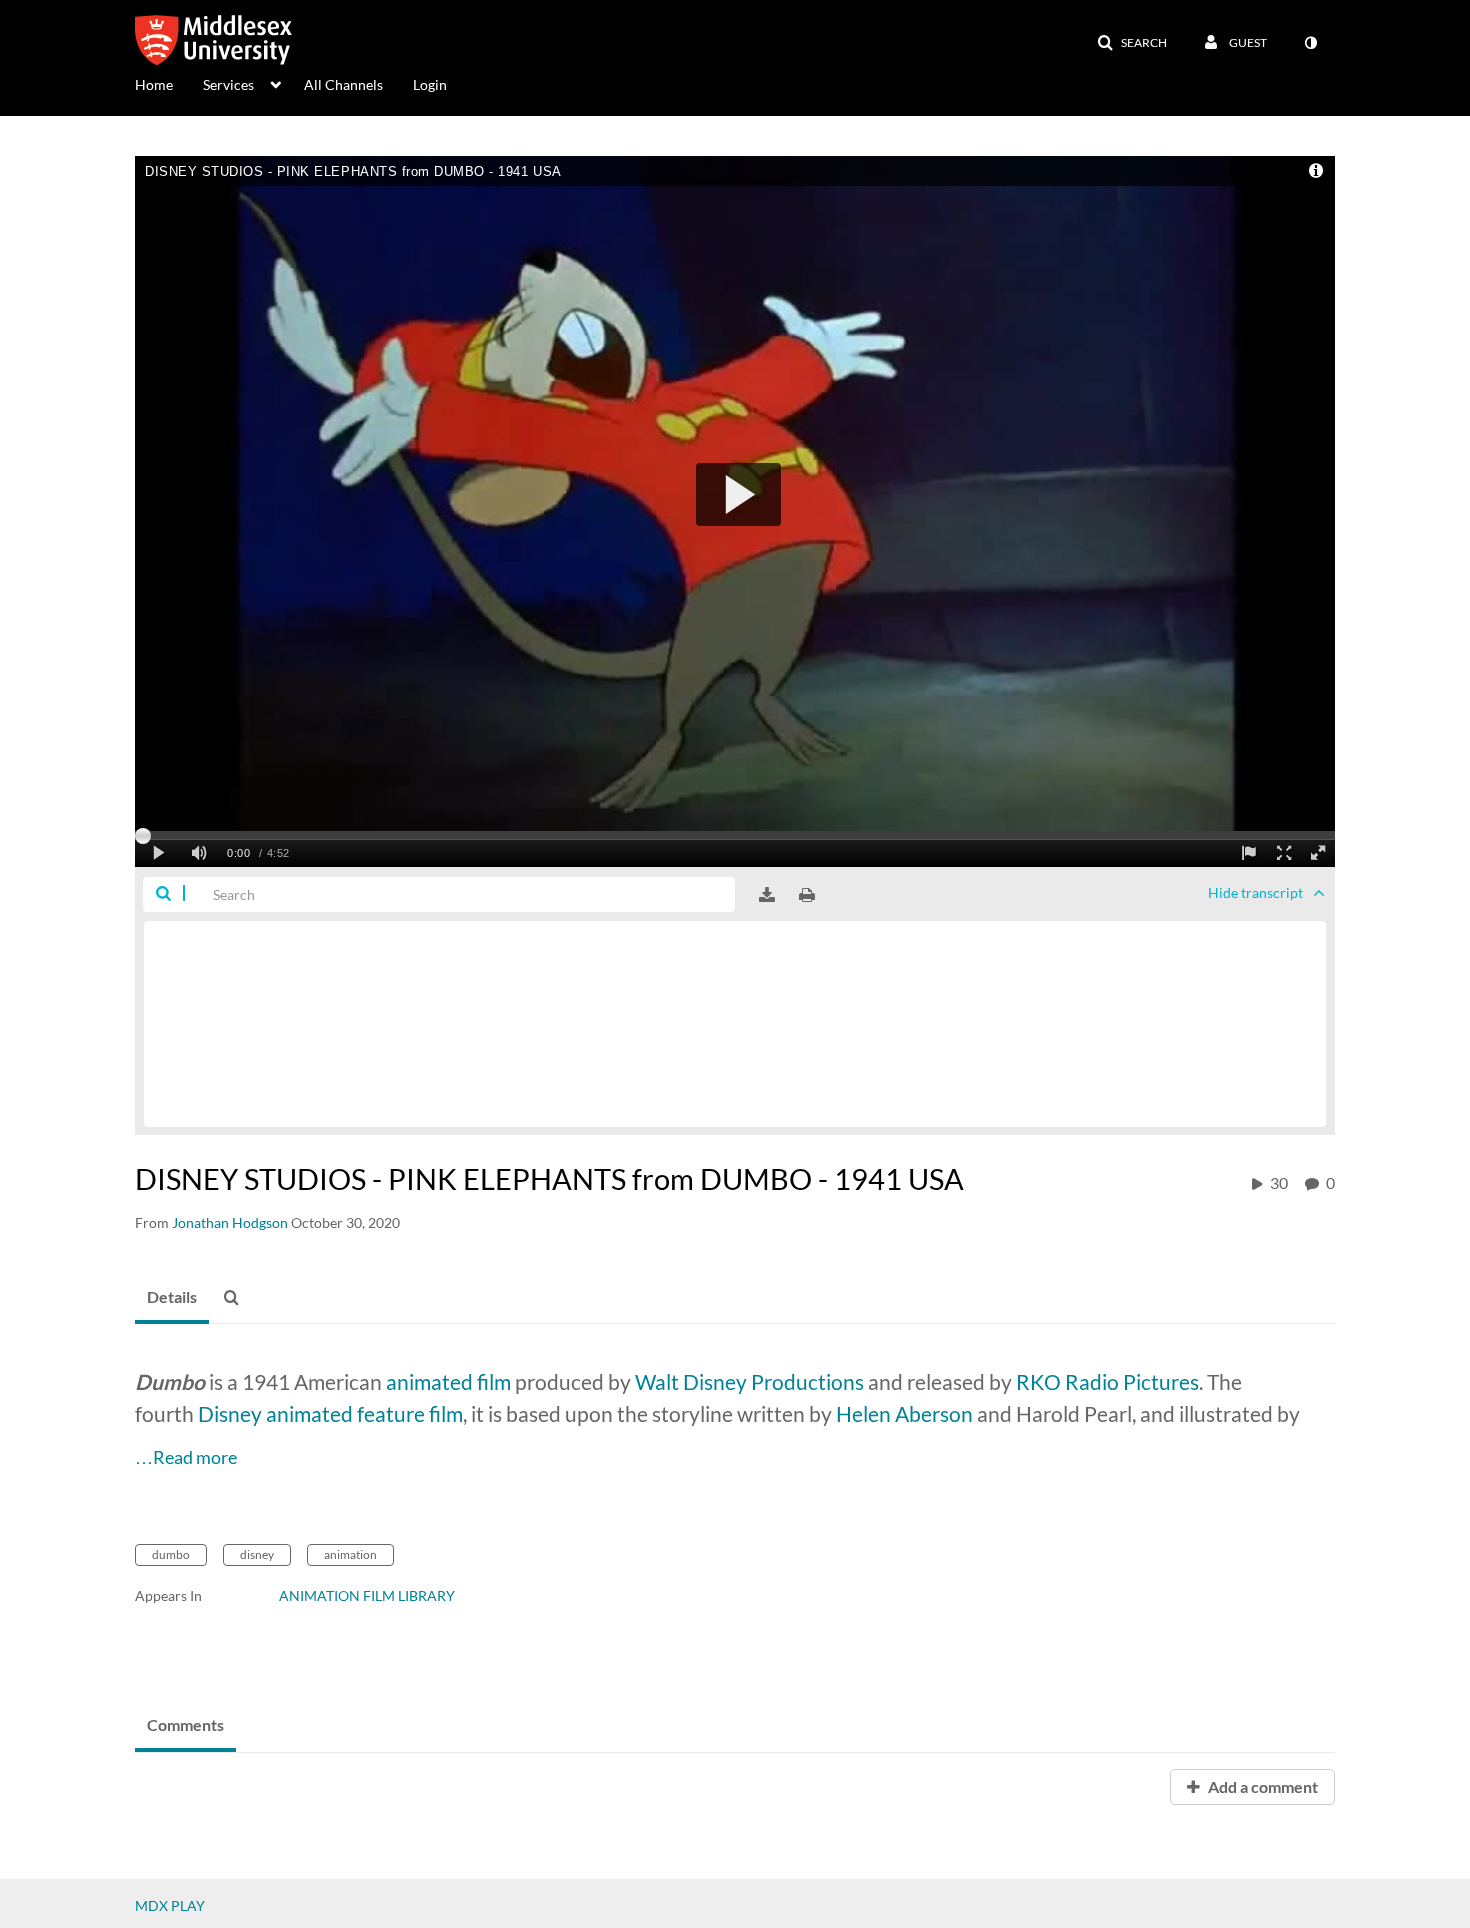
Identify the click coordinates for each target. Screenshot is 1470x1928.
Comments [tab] (185, 1724)
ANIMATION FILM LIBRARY (367, 1595)
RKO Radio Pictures (1107, 1381)
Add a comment (1261, 1786)
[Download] (767, 895)
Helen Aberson (904, 1413)
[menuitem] (169, 83)
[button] (1132, 43)
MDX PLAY (170, 1905)
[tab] (172, 1298)
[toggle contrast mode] (1310, 43)
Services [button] (228, 84)
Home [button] (154, 84)
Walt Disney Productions (749, 1381)
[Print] (807, 895)
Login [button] (430, 84)
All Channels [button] (343, 84)
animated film (448, 1381)
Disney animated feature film (330, 1413)
